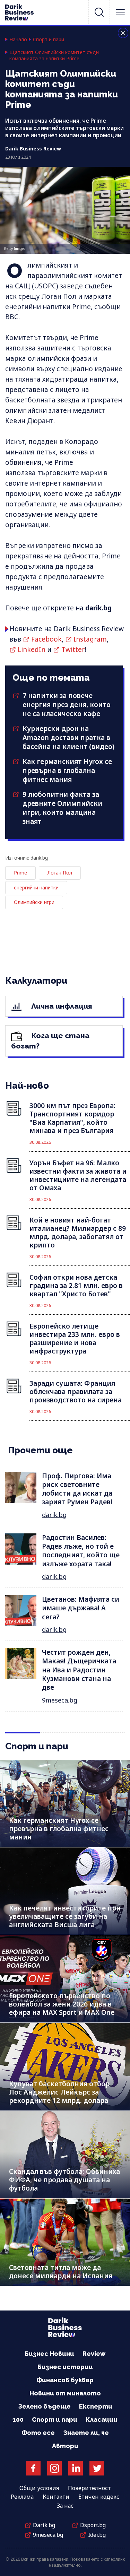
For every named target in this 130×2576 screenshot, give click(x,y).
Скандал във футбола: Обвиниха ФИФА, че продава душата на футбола (64, 2180)
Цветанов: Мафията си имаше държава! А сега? (81, 1608)
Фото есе (38, 2433)
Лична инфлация (61, 1006)
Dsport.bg (93, 2525)
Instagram (90, 639)
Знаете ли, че (86, 2433)
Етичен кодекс (99, 2497)
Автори (65, 2446)
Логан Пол (60, 873)
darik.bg (98, 608)
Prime (20, 873)
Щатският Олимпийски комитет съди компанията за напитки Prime (54, 56)
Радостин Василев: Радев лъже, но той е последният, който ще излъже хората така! (81, 1551)
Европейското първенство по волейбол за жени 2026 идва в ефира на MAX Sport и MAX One (62, 2004)
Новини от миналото (65, 2393)
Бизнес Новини (49, 2354)
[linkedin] (76, 2468)
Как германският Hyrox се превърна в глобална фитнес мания (67, 771)
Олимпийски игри (34, 902)
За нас (65, 2506)
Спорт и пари (49, 40)
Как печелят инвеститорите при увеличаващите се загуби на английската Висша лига (65, 1916)
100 (18, 2420)
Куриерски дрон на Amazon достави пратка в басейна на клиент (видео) (68, 738)
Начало (18, 40)
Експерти (96, 2406)
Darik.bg (44, 2525)
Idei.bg (97, 2535)
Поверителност (89, 2488)
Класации (102, 2420)
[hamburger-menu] (120, 12)
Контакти (56, 2497)
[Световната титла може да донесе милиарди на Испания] (65, 2242)
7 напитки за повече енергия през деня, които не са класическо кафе (67, 705)
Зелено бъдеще (44, 2406)
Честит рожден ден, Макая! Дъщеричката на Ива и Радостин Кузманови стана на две (79, 1670)
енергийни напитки (36, 887)
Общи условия (39, 2488)
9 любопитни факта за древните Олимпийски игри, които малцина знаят (62, 808)
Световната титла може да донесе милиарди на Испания (61, 2272)
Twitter (73, 650)
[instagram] (54, 2468)
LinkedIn (32, 650)
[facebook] (33, 2468)
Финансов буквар (65, 2380)
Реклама (22, 2497)
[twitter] (97, 2468)
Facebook (46, 639)
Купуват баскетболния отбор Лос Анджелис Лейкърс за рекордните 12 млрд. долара (59, 2092)
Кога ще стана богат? (50, 1041)
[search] (99, 12)
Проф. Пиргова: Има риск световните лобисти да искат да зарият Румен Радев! (77, 1489)
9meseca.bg (60, 1700)
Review (94, 2354)
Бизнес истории (65, 2367)
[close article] (123, 33)
